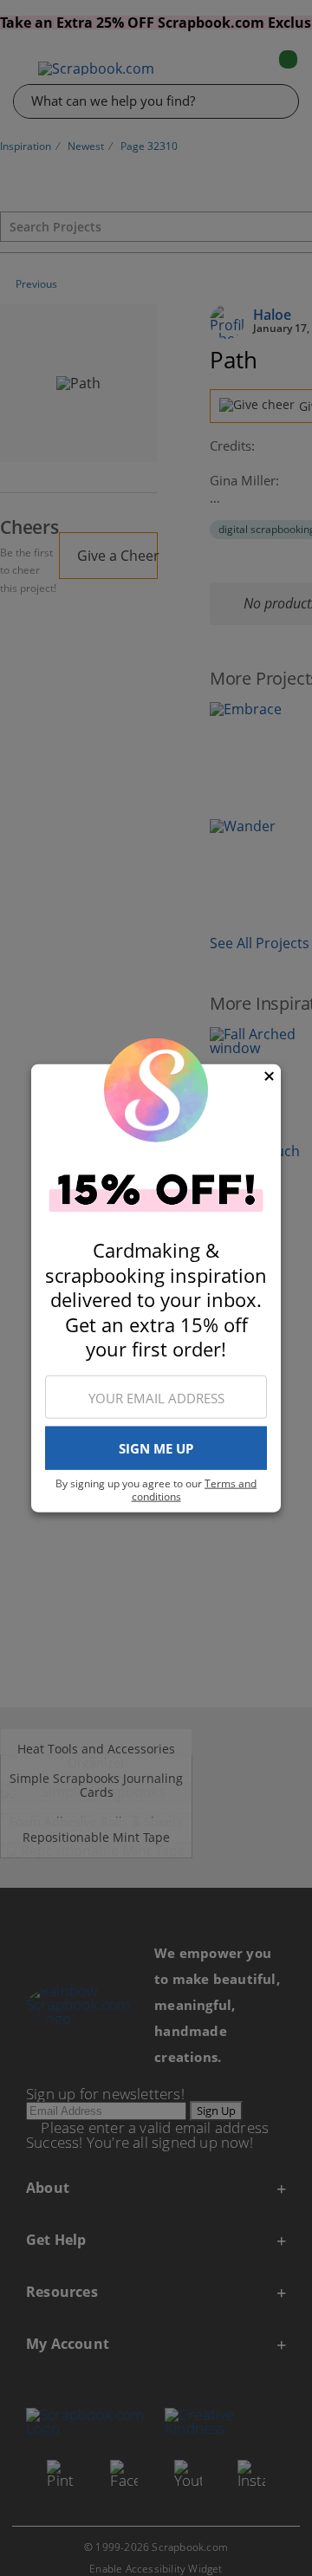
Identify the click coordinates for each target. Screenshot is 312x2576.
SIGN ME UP (156, 1448)
